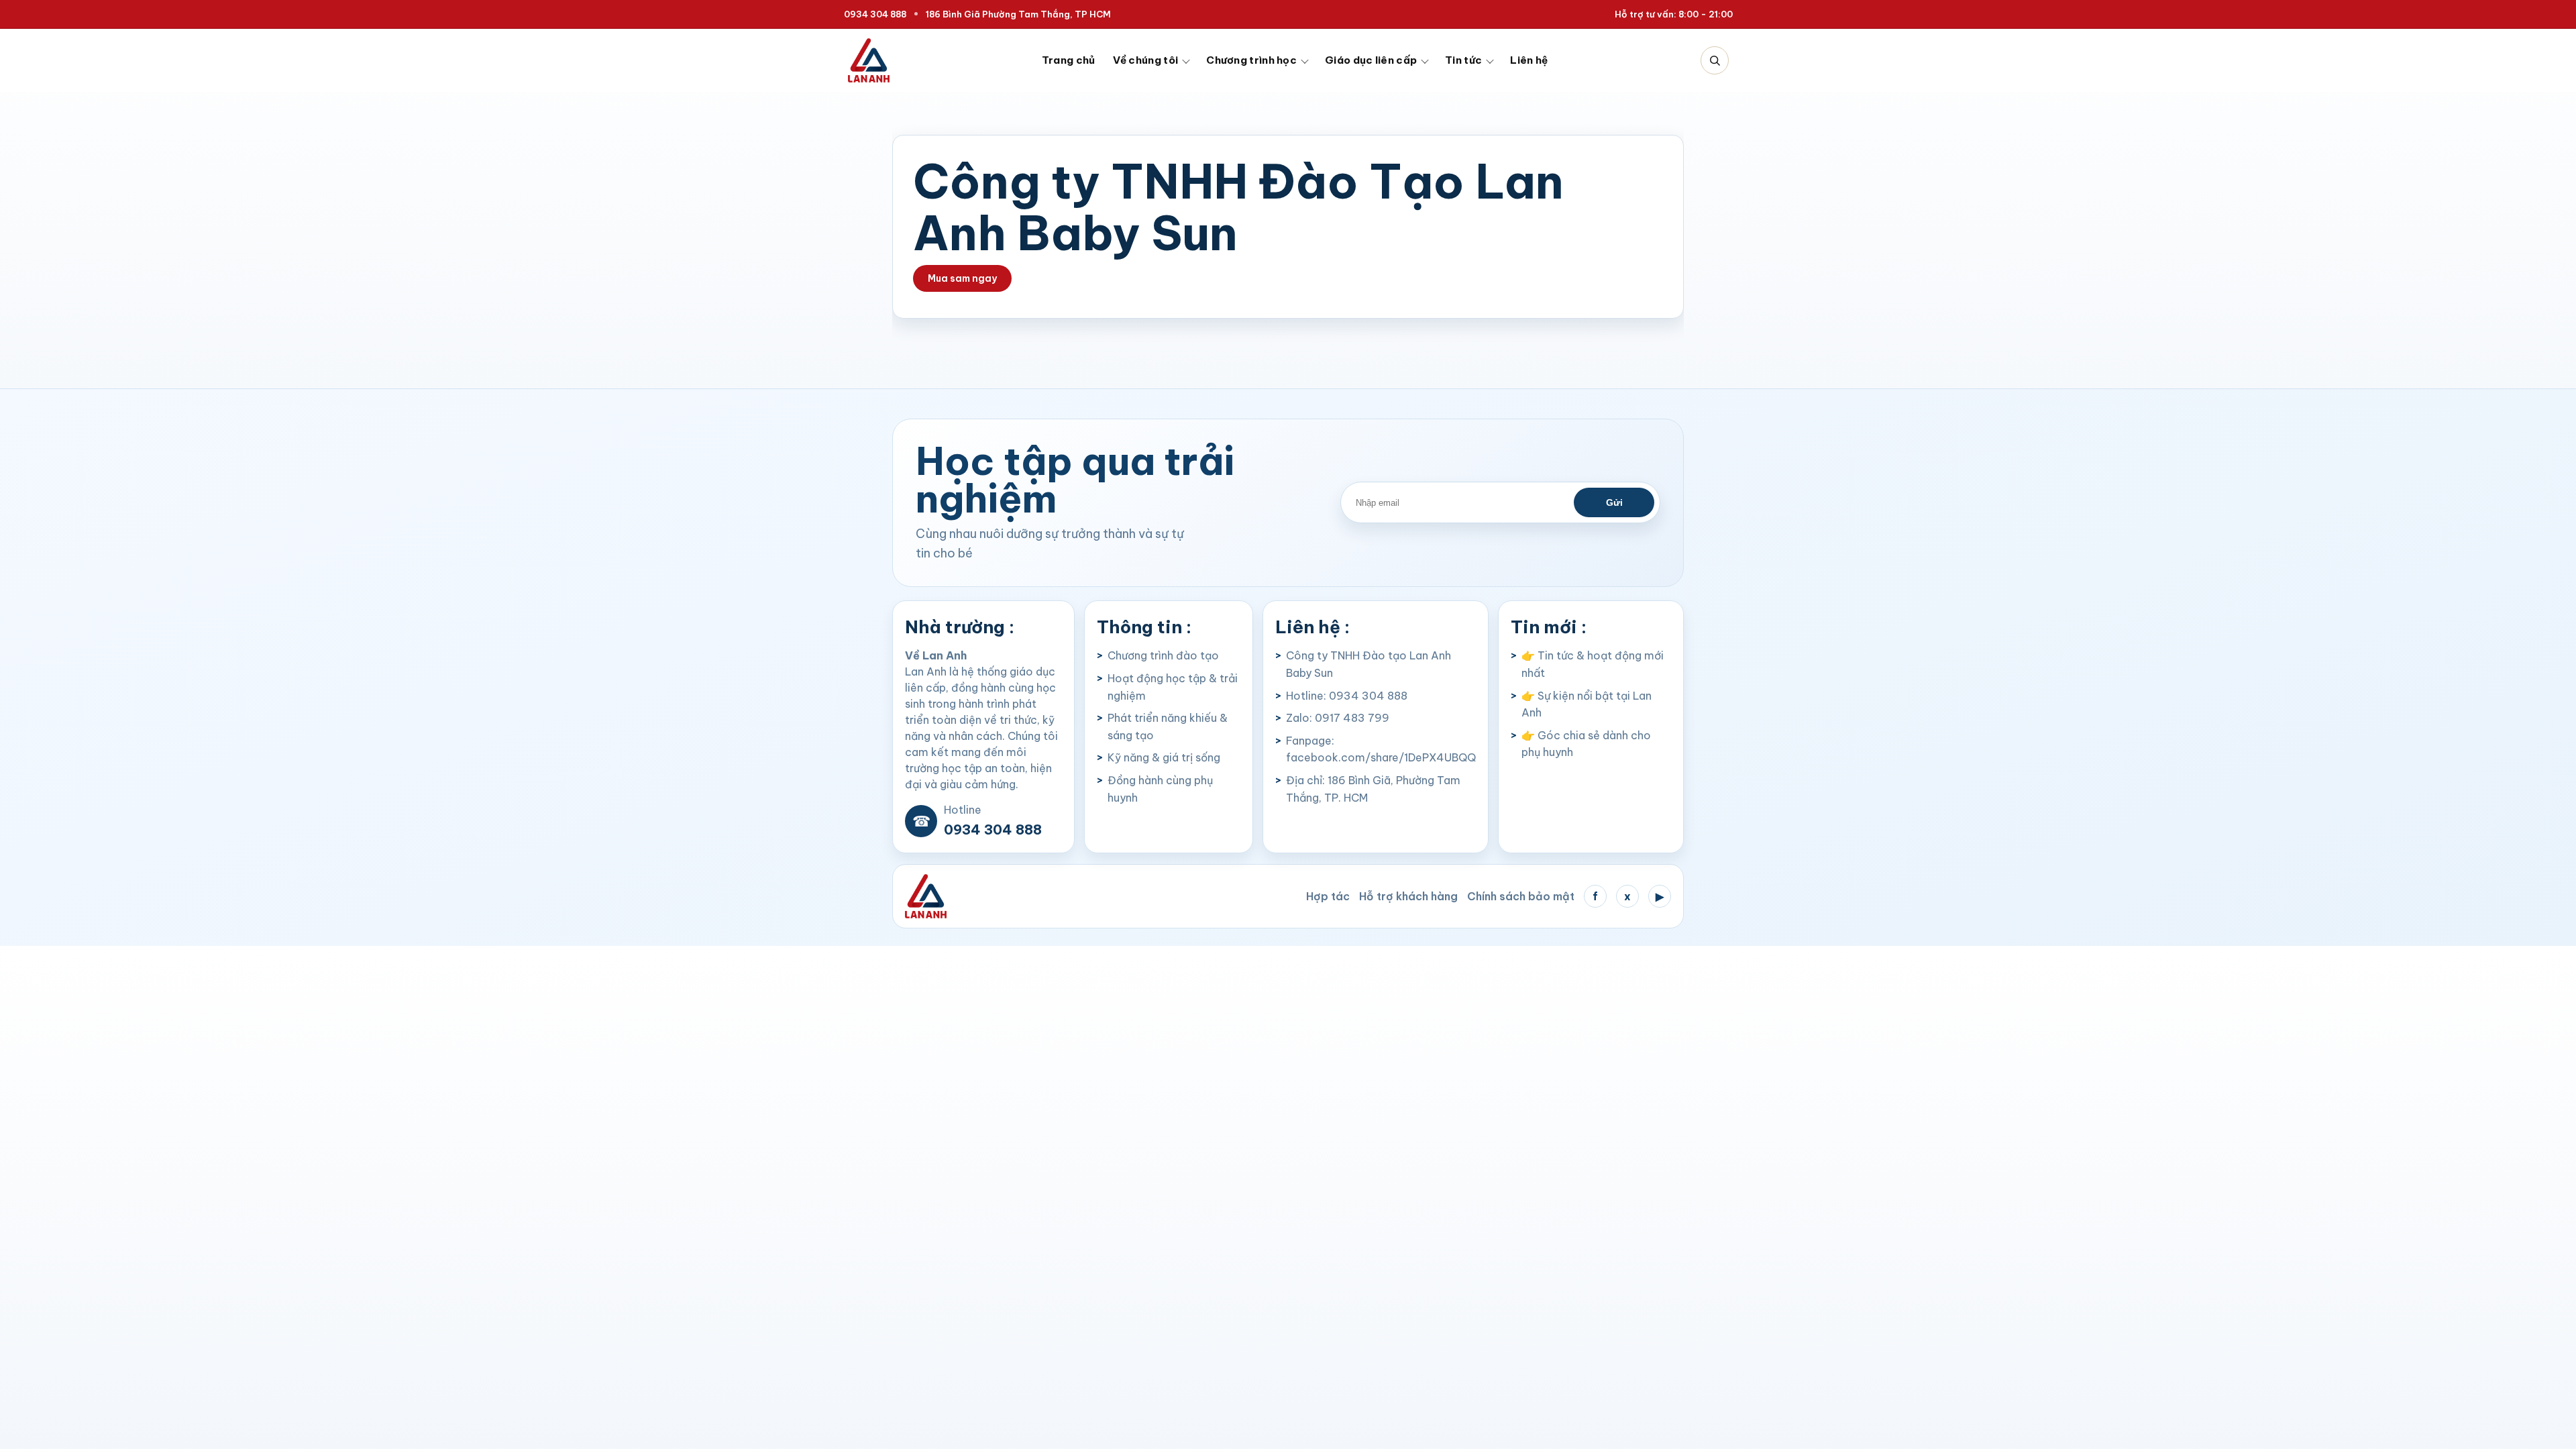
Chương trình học (1251, 60)
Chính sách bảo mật (1521, 896)
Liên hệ (1529, 60)
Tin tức (1463, 60)
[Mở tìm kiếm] (1715, 60)
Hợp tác (1328, 896)
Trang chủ (1069, 60)
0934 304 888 (875, 14)
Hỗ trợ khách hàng (1408, 896)
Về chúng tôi (1146, 60)
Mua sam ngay (962, 278)
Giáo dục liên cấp (1371, 60)
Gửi (1614, 502)
